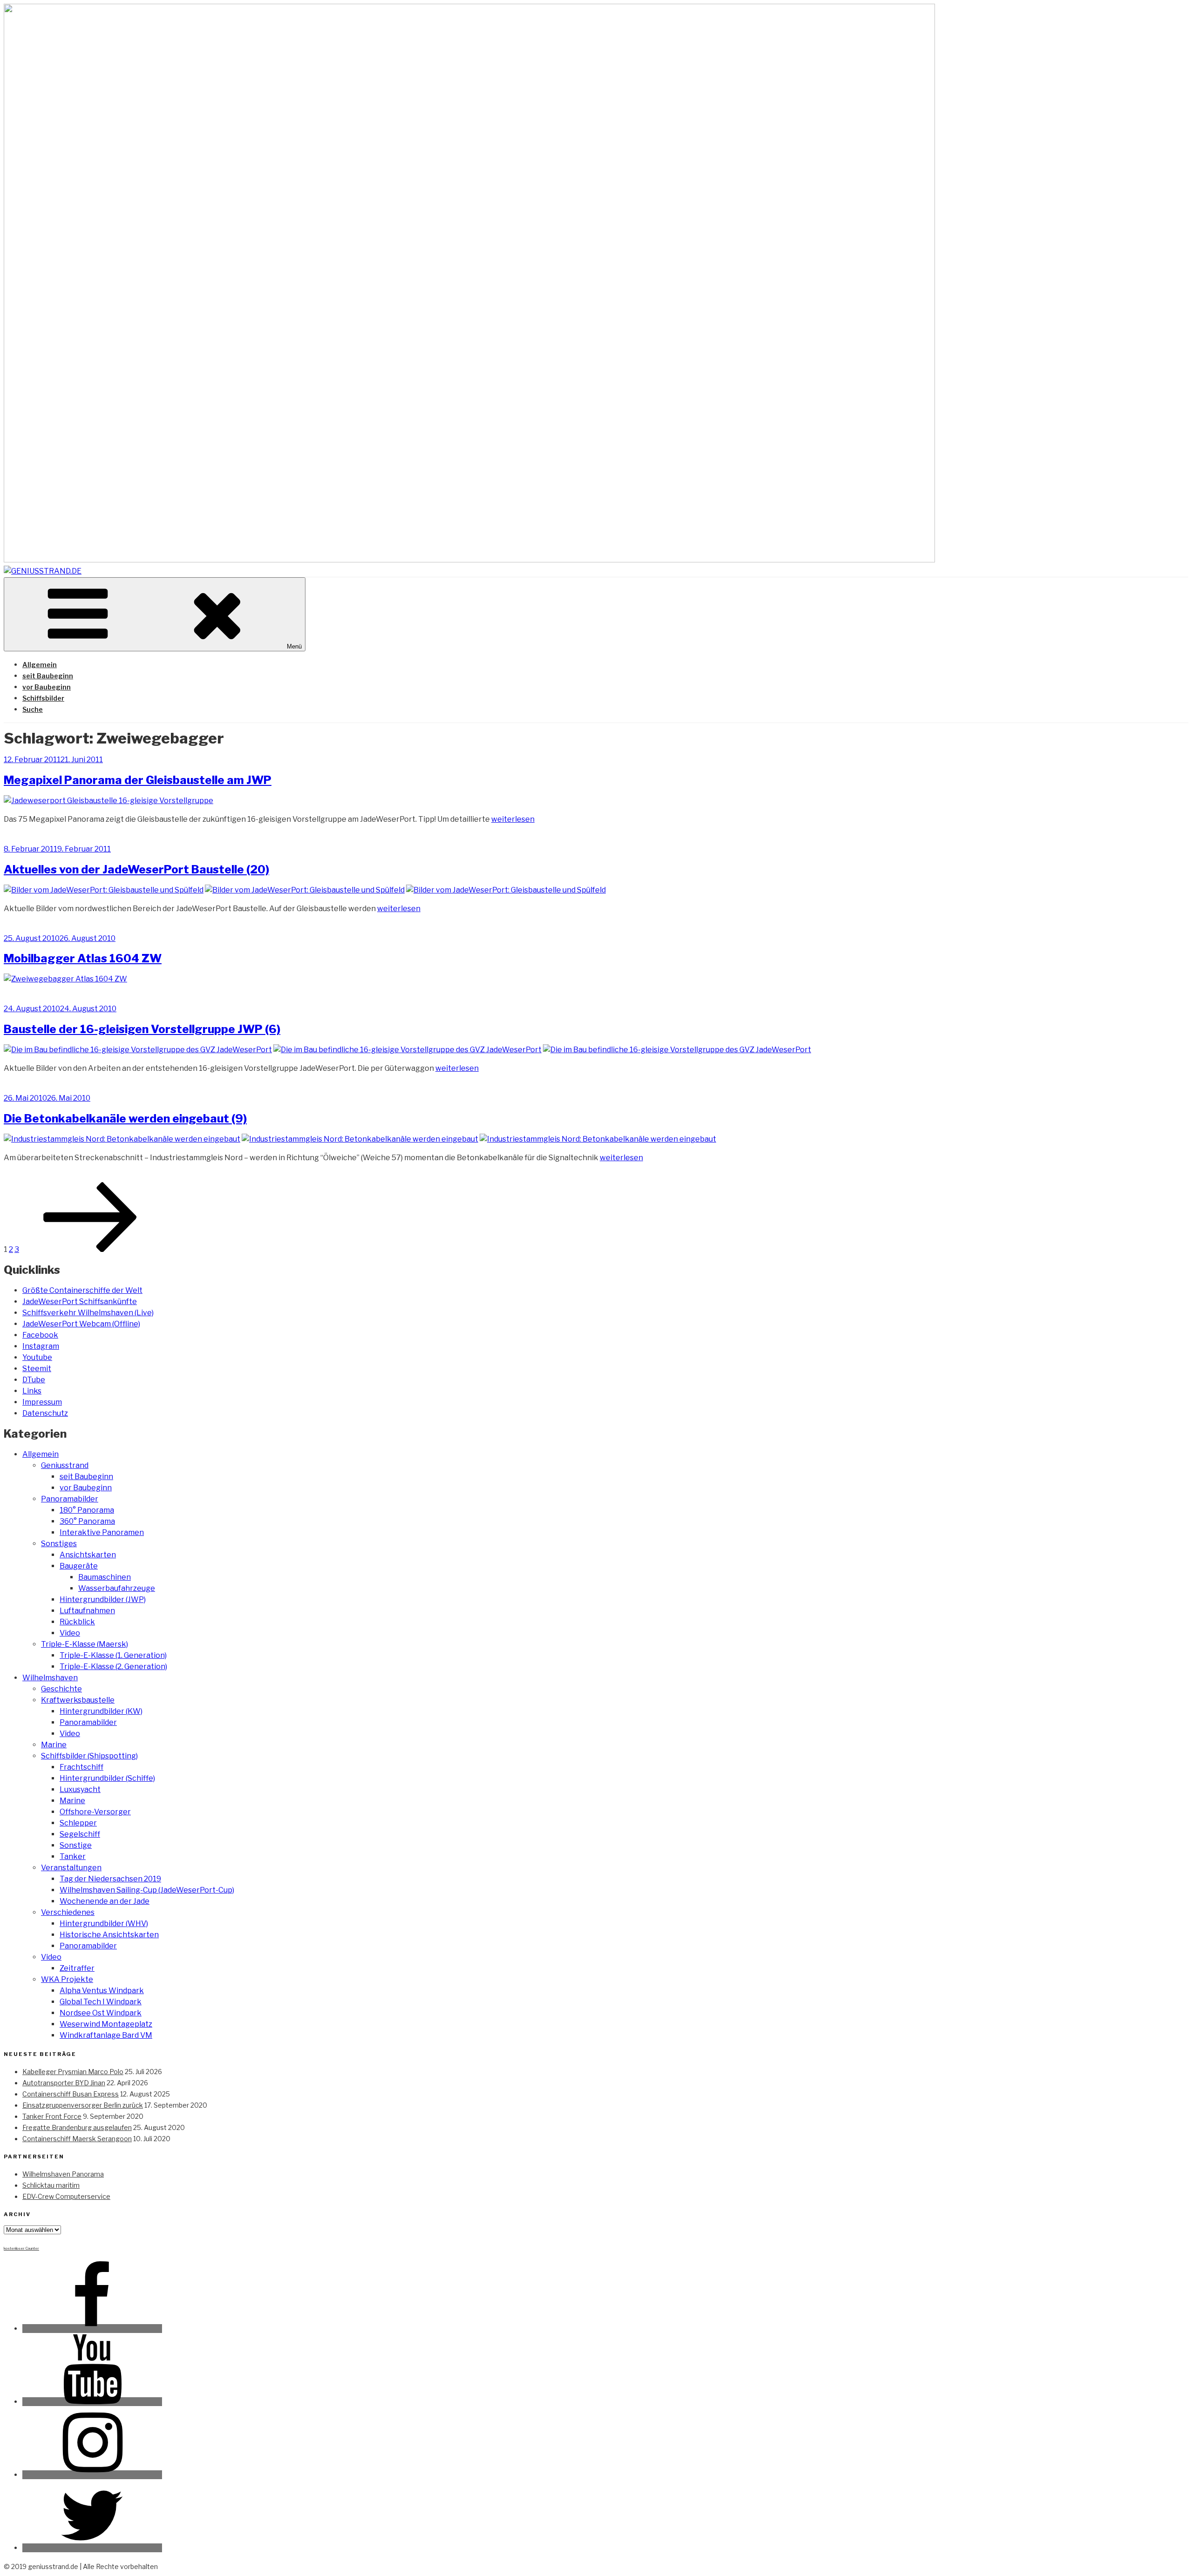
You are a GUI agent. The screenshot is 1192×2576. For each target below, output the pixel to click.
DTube (34, 1380)
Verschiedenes (68, 1912)
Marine (54, 1745)
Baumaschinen (105, 1577)
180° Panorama (87, 1510)
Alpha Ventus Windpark (102, 1991)
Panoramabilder (70, 1499)
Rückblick (77, 1622)
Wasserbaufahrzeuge (117, 1588)
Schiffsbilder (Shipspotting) (89, 1756)
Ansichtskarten (88, 1555)
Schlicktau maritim (51, 2185)
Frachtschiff (81, 1767)
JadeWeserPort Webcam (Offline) (81, 1324)
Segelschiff (80, 1834)
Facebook (40, 1335)
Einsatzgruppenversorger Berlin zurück (83, 2105)
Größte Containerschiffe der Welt (82, 1290)
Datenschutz (45, 1413)
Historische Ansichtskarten (109, 1935)
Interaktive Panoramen (102, 1532)
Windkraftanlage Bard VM (106, 2035)
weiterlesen (513, 819)
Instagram (41, 1346)
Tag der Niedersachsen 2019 (110, 1879)
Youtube (37, 1357)
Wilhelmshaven (50, 1678)
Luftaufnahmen (87, 1611)
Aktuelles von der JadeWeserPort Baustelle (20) (136, 869)
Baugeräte (79, 1566)
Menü (294, 646)
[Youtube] (92, 2402)
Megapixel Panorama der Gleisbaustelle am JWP (138, 780)
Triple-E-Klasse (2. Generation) (113, 1667)
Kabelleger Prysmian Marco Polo (73, 2072)
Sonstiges (59, 1544)
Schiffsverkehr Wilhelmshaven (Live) (88, 1313)
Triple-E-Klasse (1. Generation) (113, 1655)
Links (32, 1391)
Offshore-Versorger (95, 1812)
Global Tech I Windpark (101, 2002)
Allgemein (40, 665)
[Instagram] (92, 2475)
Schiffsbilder (43, 698)
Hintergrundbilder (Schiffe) (107, 1778)
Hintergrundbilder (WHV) (104, 1924)
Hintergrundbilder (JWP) (103, 1599)
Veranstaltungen (71, 1868)
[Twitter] (92, 2548)
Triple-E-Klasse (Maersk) (85, 1644)
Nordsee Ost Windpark (101, 2013)
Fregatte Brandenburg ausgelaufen (77, 2127)
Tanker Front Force (52, 2116)
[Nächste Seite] (90, 1249)
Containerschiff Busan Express (71, 2094)
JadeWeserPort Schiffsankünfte (80, 1302)
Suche (33, 709)
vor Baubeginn (47, 687)
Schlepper (78, 1823)
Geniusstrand (65, 1465)
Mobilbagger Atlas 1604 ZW (83, 958)
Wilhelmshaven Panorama (63, 2174)
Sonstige (76, 1845)
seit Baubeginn (48, 676)
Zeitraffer (77, 1968)
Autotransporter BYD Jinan (64, 2083)
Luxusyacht (80, 1789)
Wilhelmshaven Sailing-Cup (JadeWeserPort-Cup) (147, 1890)
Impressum (42, 1402)
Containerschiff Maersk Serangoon (77, 2139)
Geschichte (61, 1689)
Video (70, 1633)
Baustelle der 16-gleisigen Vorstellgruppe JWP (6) (142, 1029)
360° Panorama (87, 1521)
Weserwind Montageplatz (106, 2024)
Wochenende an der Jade (105, 1901)
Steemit (37, 1369)
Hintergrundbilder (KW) (101, 1711)
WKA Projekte (67, 1979)
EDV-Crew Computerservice (66, 2196)
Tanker (73, 1856)
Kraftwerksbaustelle (78, 1700)
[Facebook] (92, 2329)
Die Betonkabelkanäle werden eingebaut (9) (125, 1119)
